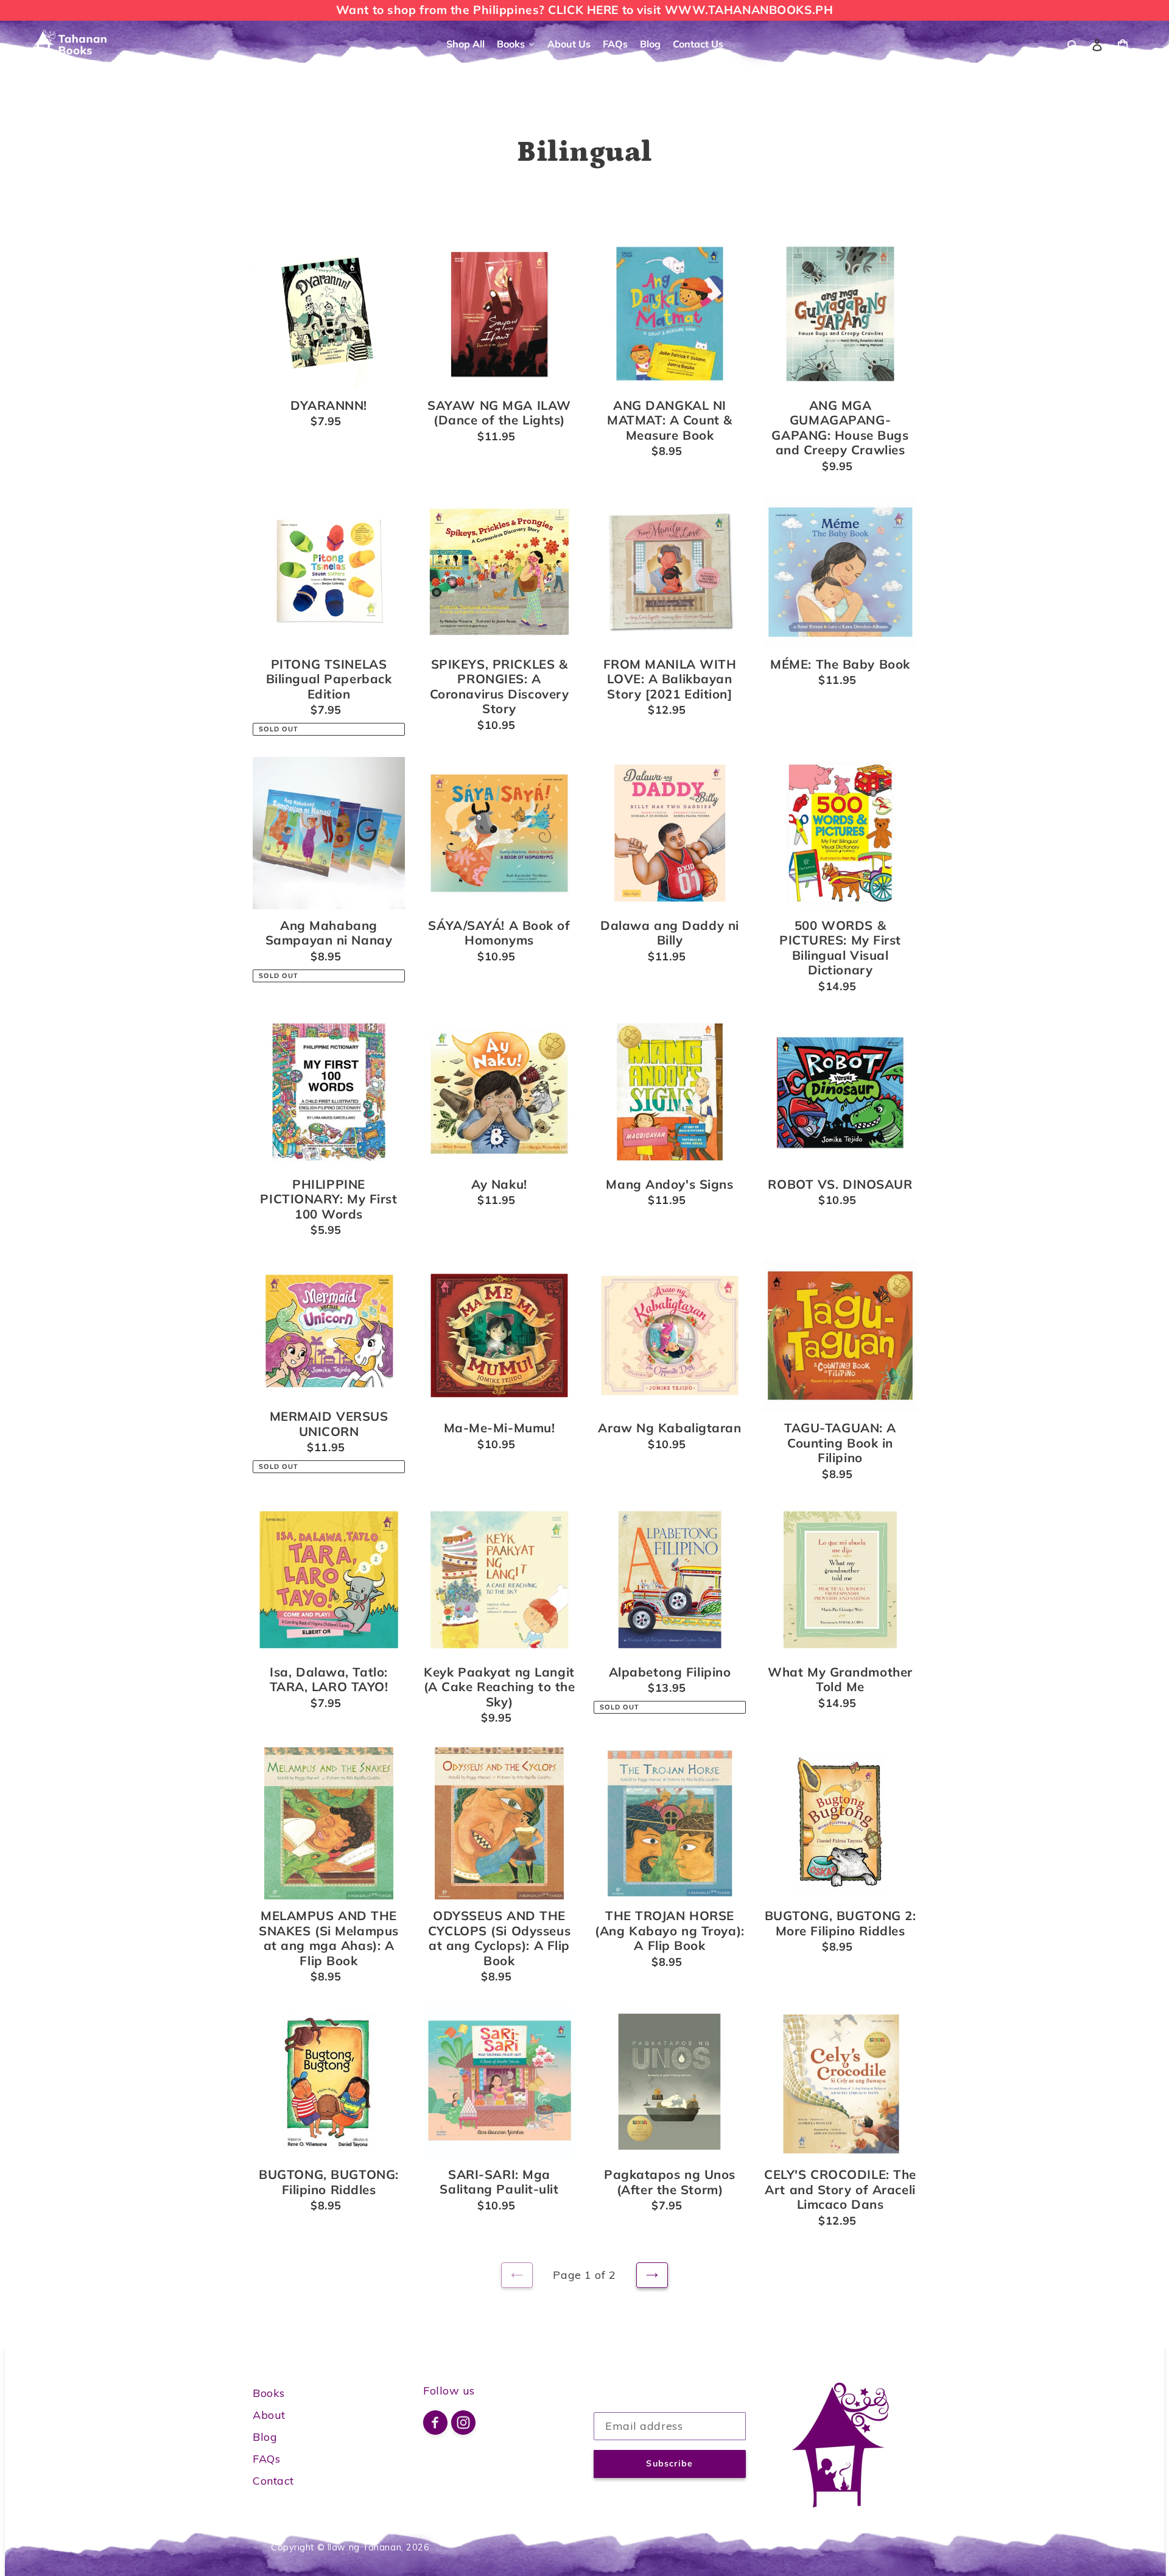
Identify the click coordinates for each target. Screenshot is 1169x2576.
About (269, 2415)
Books (269, 2393)
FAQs (266, 2459)
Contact (273, 2481)
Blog (265, 2437)
